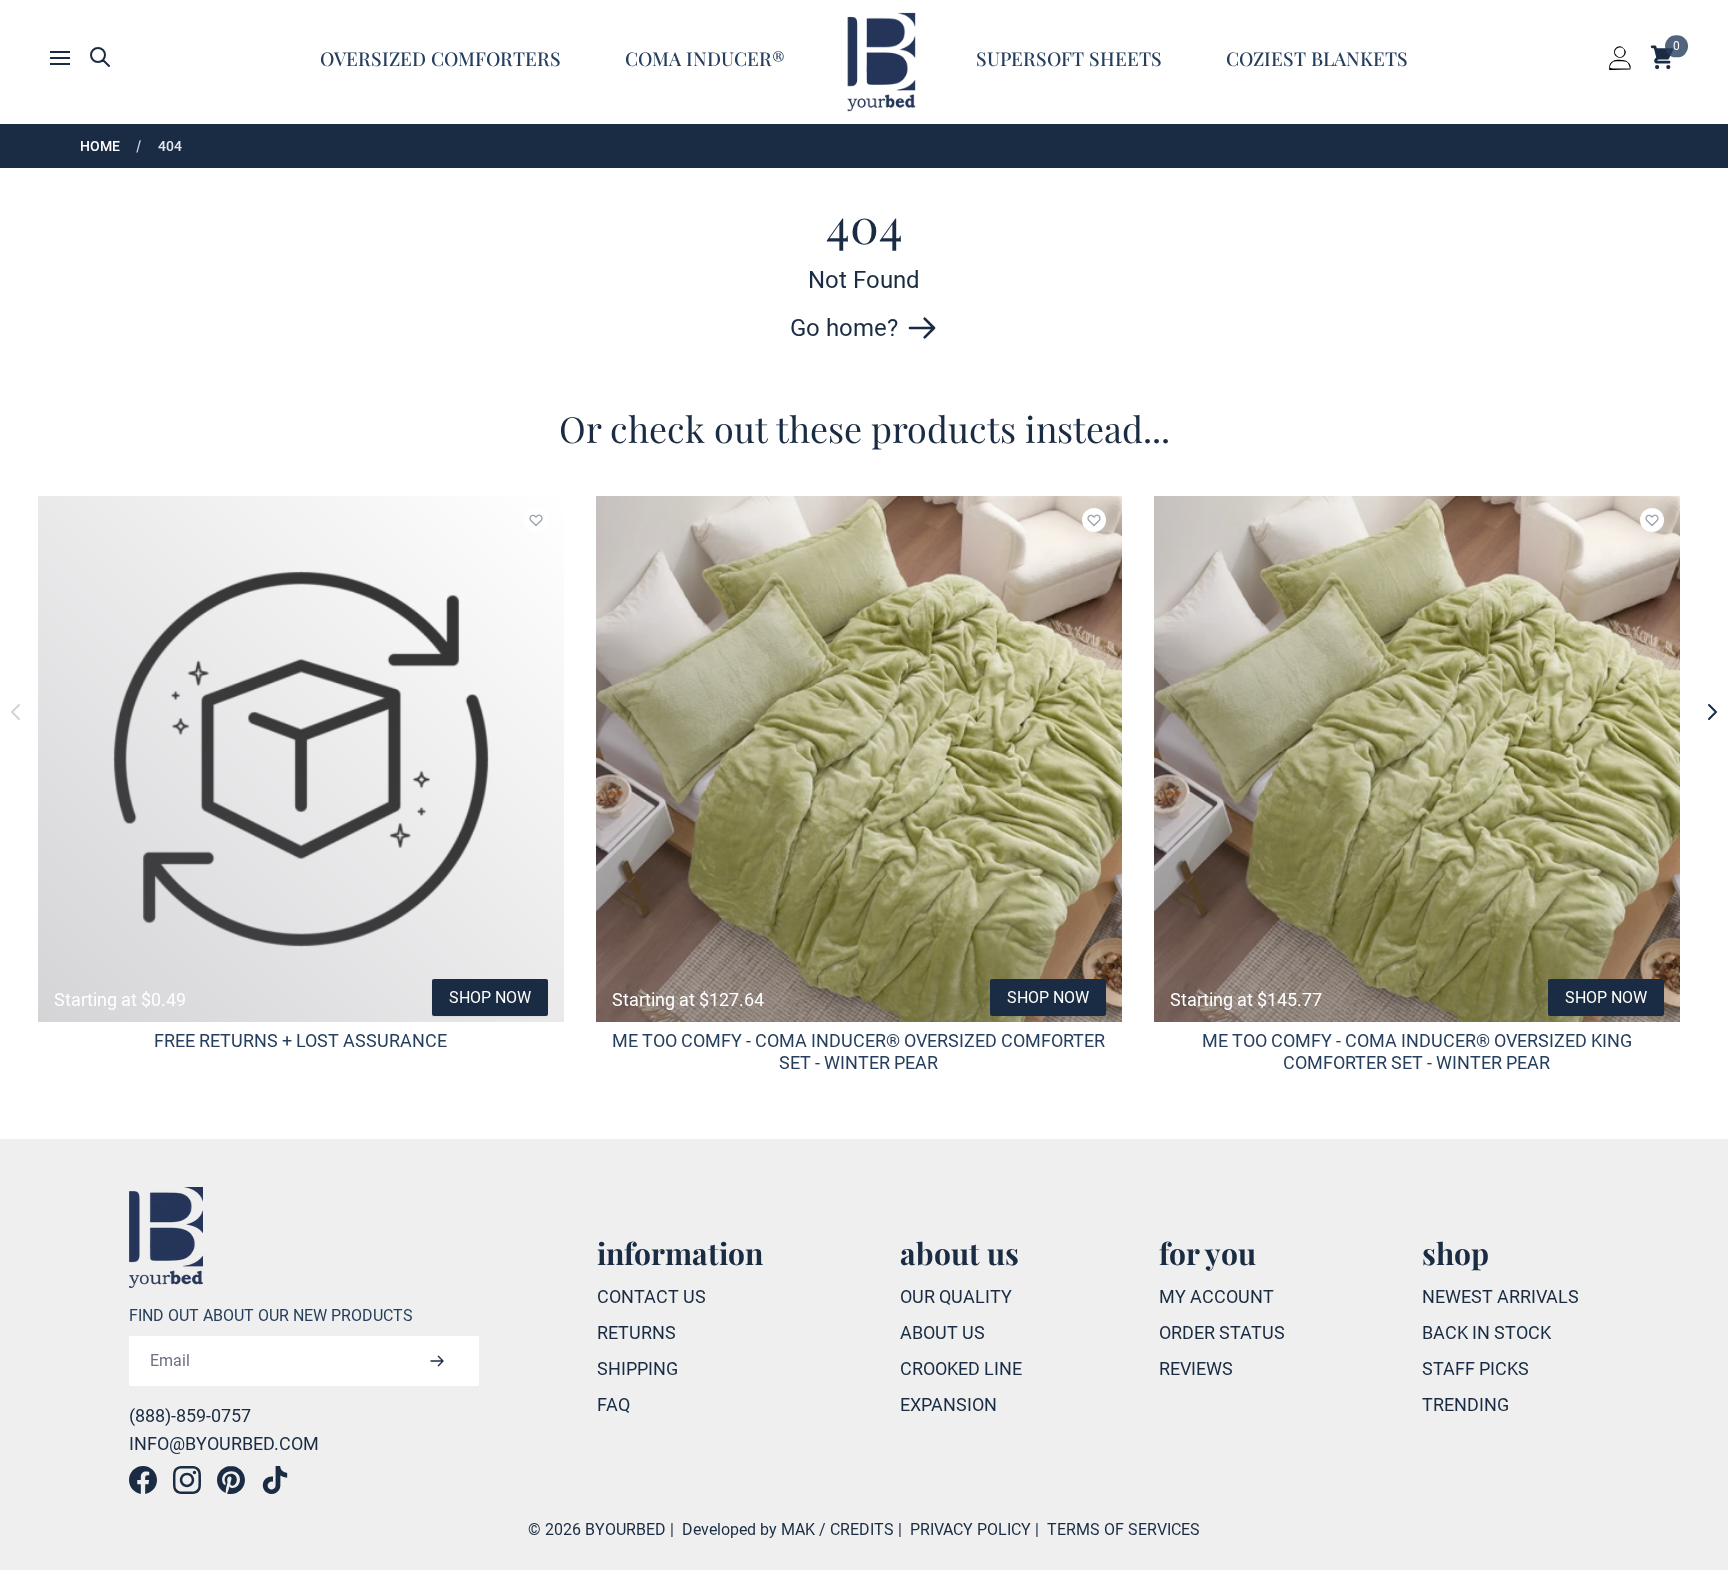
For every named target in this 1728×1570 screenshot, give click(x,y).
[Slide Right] (1712, 712)
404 (170, 146)
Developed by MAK (748, 1529)
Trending (1465, 1404)
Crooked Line (961, 1368)
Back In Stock (1486, 1332)
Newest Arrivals (1500, 1296)
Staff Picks (1475, 1368)
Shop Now (490, 997)
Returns (636, 1332)
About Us (942, 1332)
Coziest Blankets (1317, 58)
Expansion (948, 1404)
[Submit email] (437, 1361)
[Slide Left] (16, 712)
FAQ (613, 1404)
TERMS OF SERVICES (1123, 1529)
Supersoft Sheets (1069, 58)
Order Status (1222, 1332)
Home (100, 146)
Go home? (844, 328)
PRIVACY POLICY (970, 1529)
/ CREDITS (856, 1529)
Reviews (1196, 1368)
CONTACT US (651, 1296)
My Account (1216, 1296)
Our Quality (956, 1296)
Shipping (637, 1368)
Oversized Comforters (440, 58)
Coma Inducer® (705, 58)
